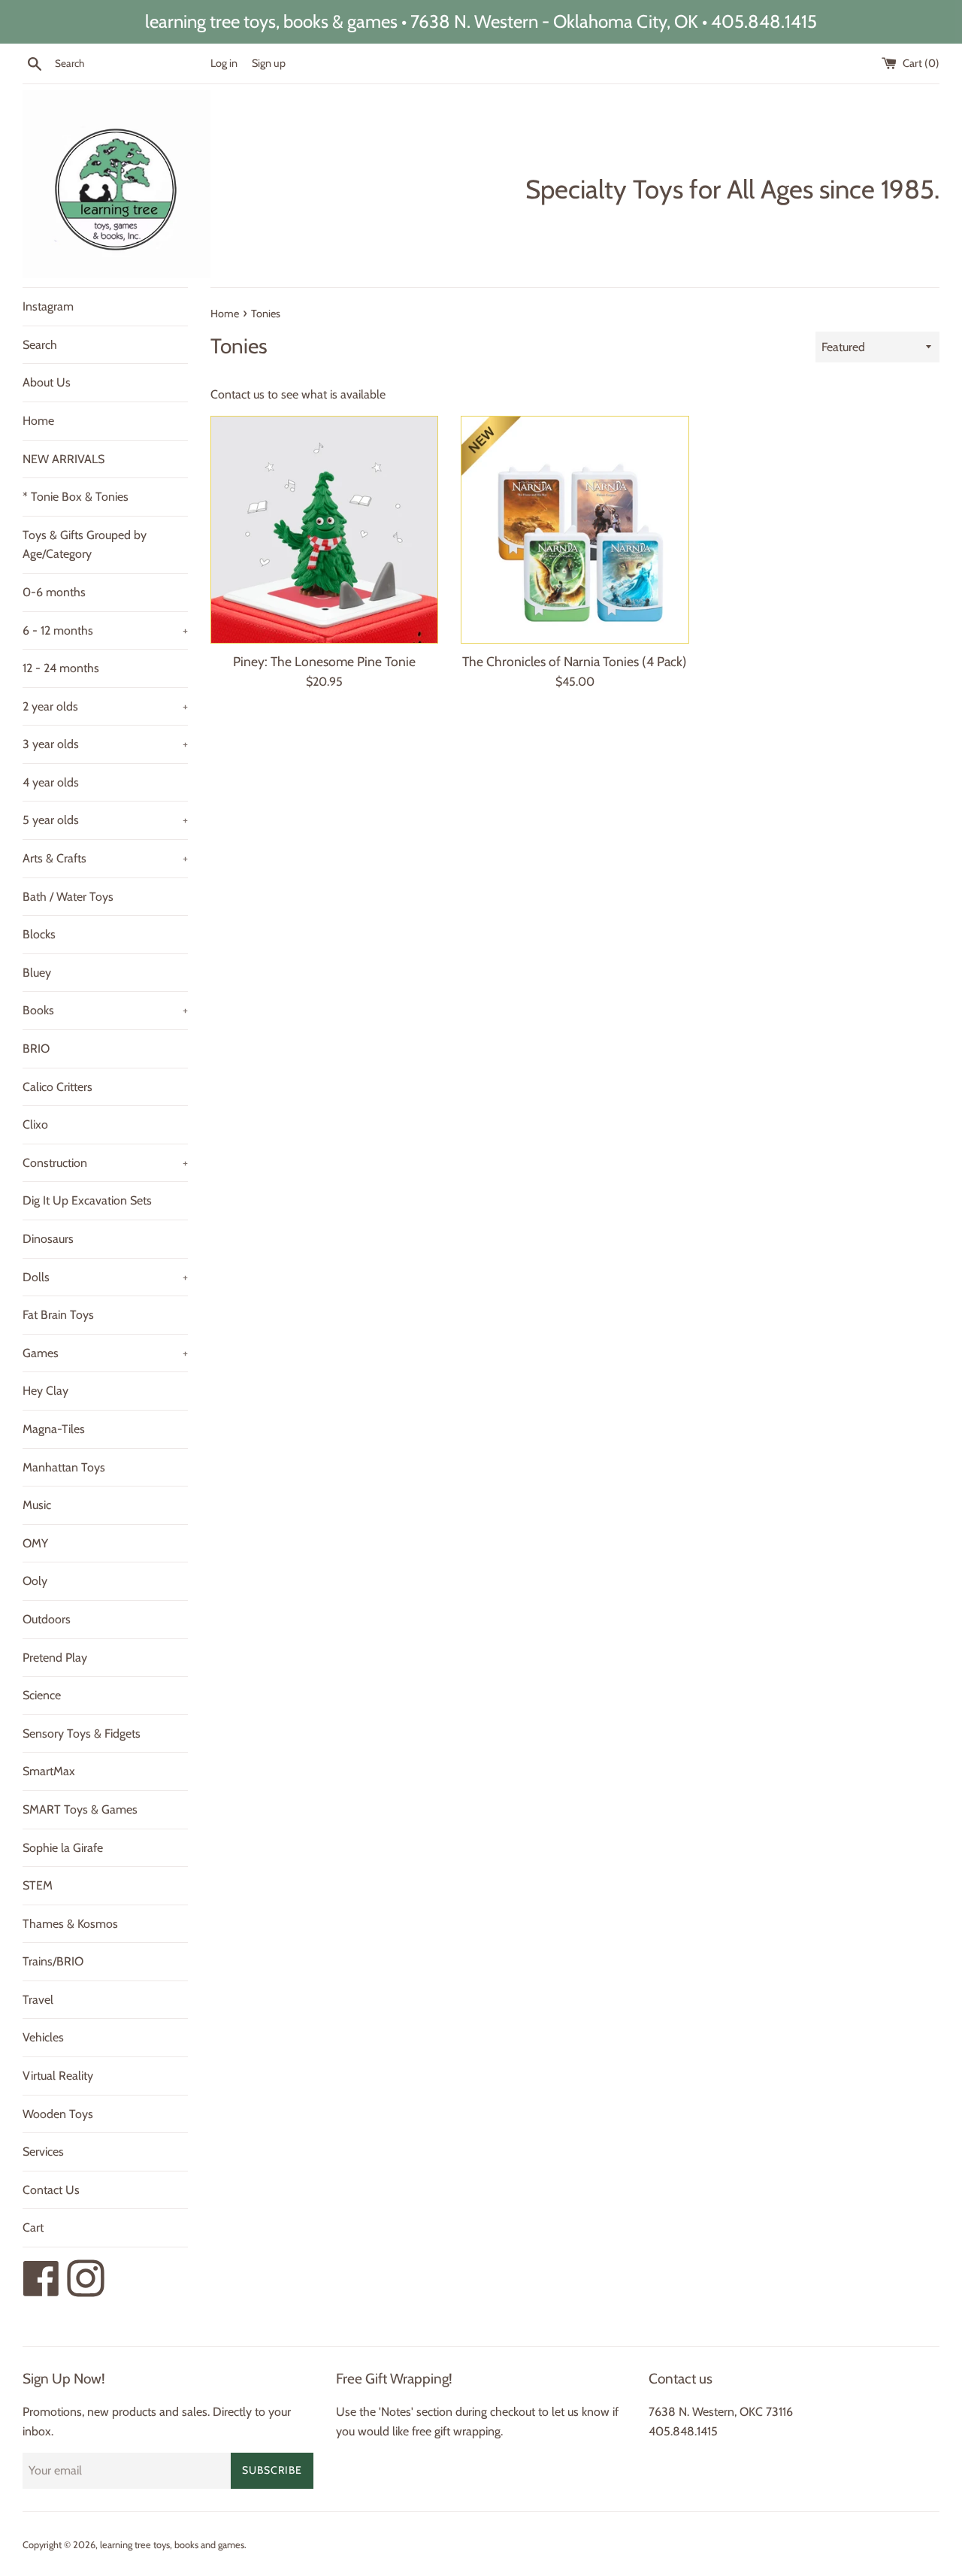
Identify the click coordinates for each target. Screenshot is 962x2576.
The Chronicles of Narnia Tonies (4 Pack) (575, 661)
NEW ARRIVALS (64, 459)
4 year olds (51, 782)
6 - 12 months (105, 630)
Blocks (39, 934)
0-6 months (54, 592)
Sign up (269, 63)
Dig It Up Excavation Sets (87, 1200)
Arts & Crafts (105, 858)
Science (42, 1695)
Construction (105, 1163)
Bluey (37, 973)
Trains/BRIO (53, 1961)
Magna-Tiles (54, 1429)
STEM (38, 1885)
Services (43, 2152)
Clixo (35, 1124)
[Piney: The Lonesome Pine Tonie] (324, 530)
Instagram (48, 306)
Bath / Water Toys (68, 897)
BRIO (36, 1049)
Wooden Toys (58, 2114)
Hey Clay (45, 1391)
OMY (35, 1543)
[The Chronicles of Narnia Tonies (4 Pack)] (575, 530)
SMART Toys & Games (80, 1809)
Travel (38, 2000)
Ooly (35, 1581)
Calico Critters (57, 1087)
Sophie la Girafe (63, 1848)
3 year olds (105, 744)
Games (105, 1353)
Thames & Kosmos (70, 1924)
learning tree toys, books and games (172, 2545)
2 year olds (105, 706)
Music (37, 1505)
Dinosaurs (48, 1239)
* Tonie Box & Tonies (76, 497)
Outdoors (47, 1619)
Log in (224, 63)
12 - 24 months (61, 668)
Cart (33, 2227)
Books (105, 1010)
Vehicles (43, 2037)
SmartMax (49, 1771)
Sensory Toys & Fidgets (82, 1733)
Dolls (105, 1277)
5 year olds (105, 820)
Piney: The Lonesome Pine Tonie (324, 661)
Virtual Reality (58, 2076)
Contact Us (51, 2190)
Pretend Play (55, 1658)
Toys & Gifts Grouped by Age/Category (85, 545)
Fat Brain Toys (58, 1315)
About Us (47, 382)
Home (38, 421)
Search (40, 345)
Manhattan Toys (64, 1467)
